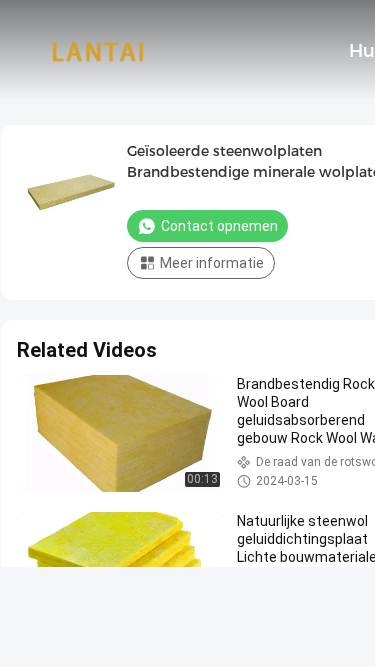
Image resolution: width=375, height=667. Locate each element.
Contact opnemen (219, 226)
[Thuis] (98, 50)
